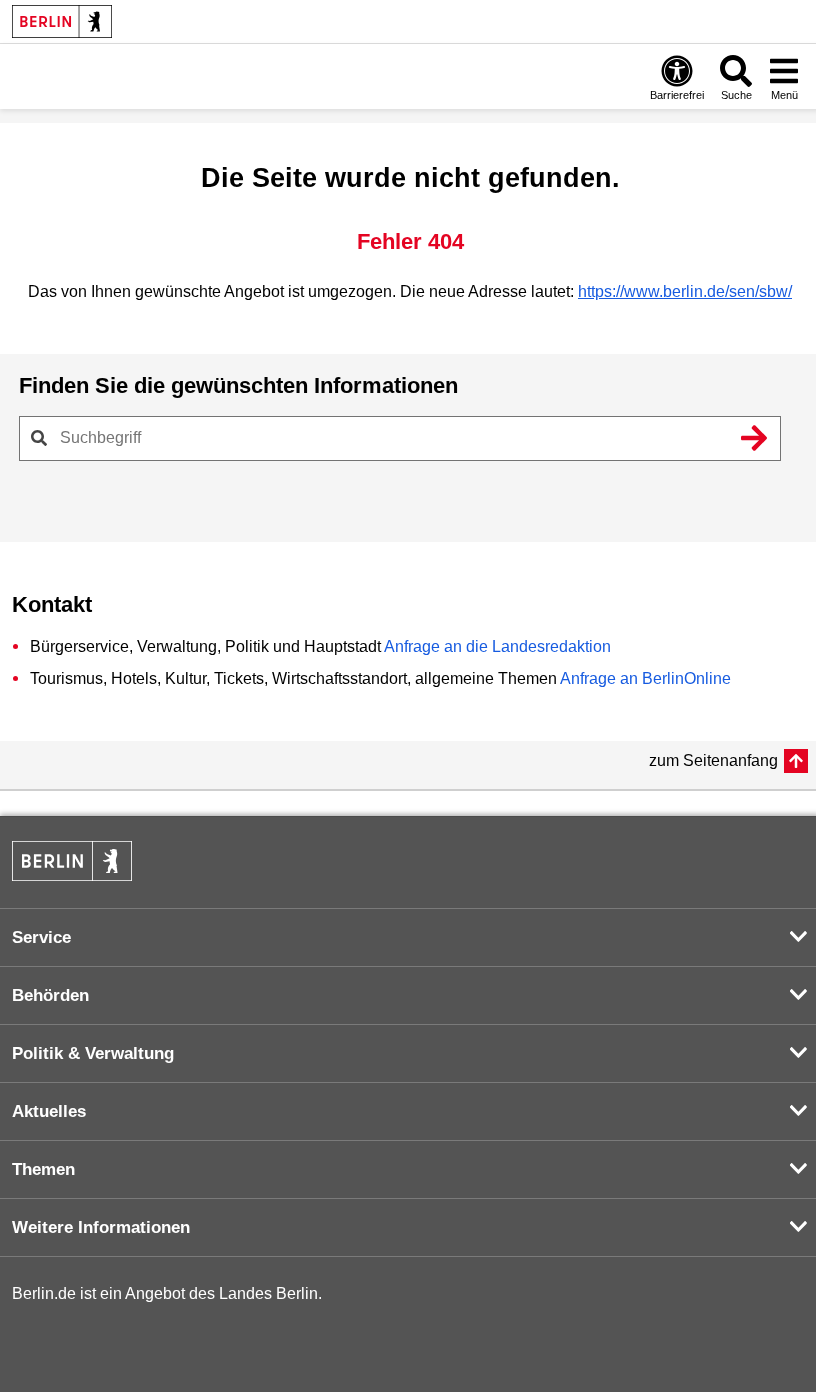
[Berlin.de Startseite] (62, 21)
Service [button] (41, 937)
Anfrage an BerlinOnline (645, 678)
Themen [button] (43, 1169)
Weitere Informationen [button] (101, 1227)
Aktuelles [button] (49, 1111)
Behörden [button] (50, 995)
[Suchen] (754, 438)
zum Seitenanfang (713, 760)
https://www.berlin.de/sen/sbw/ (685, 291)
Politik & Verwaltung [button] (93, 1053)
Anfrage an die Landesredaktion (497, 646)
